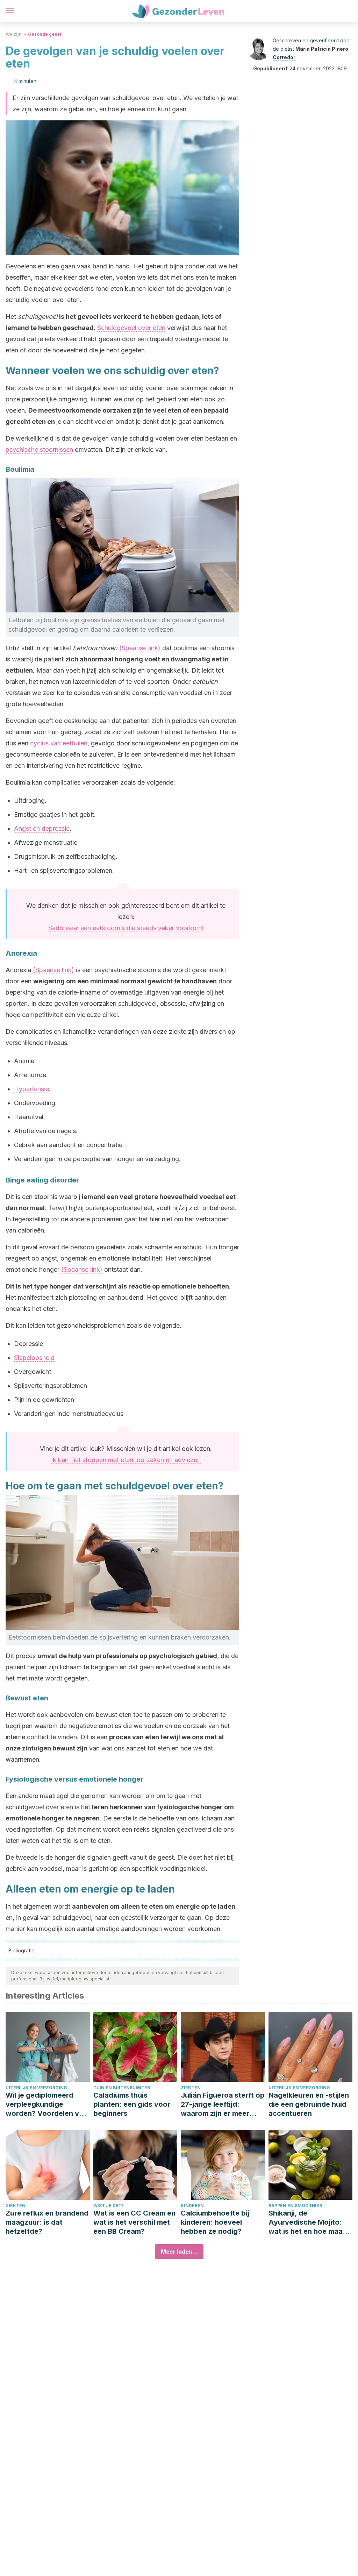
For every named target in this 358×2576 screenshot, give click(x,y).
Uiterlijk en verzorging (36, 2088)
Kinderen (192, 2206)
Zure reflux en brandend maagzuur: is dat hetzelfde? (47, 2222)
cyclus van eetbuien (59, 743)
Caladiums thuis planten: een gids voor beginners (132, 2104)
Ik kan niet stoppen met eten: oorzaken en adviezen (126, 1460)
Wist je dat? (109, 2206)
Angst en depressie (42, 829)
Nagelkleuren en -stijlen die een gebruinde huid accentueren (309, 2104)
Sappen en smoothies (295, 2206)
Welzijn (14, 34)
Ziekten (191, 2088)
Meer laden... (179, 2252)
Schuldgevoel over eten (131, 328)
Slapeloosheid (34, 1358)
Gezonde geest (45, 34)
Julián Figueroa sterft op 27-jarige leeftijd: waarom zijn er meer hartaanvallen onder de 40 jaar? (223, 2104)
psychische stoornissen (39, 450)
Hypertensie (31, 1089)
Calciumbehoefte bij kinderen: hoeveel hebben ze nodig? (215, 2222)
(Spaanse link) (139, 648)
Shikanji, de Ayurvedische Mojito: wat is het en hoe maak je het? (307, 2222)
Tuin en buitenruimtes (122, 2088)
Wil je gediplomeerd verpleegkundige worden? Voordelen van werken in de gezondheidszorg (46, 2104)
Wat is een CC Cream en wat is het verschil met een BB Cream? (134, 2222)
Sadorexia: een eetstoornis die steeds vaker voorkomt (126, 928)
